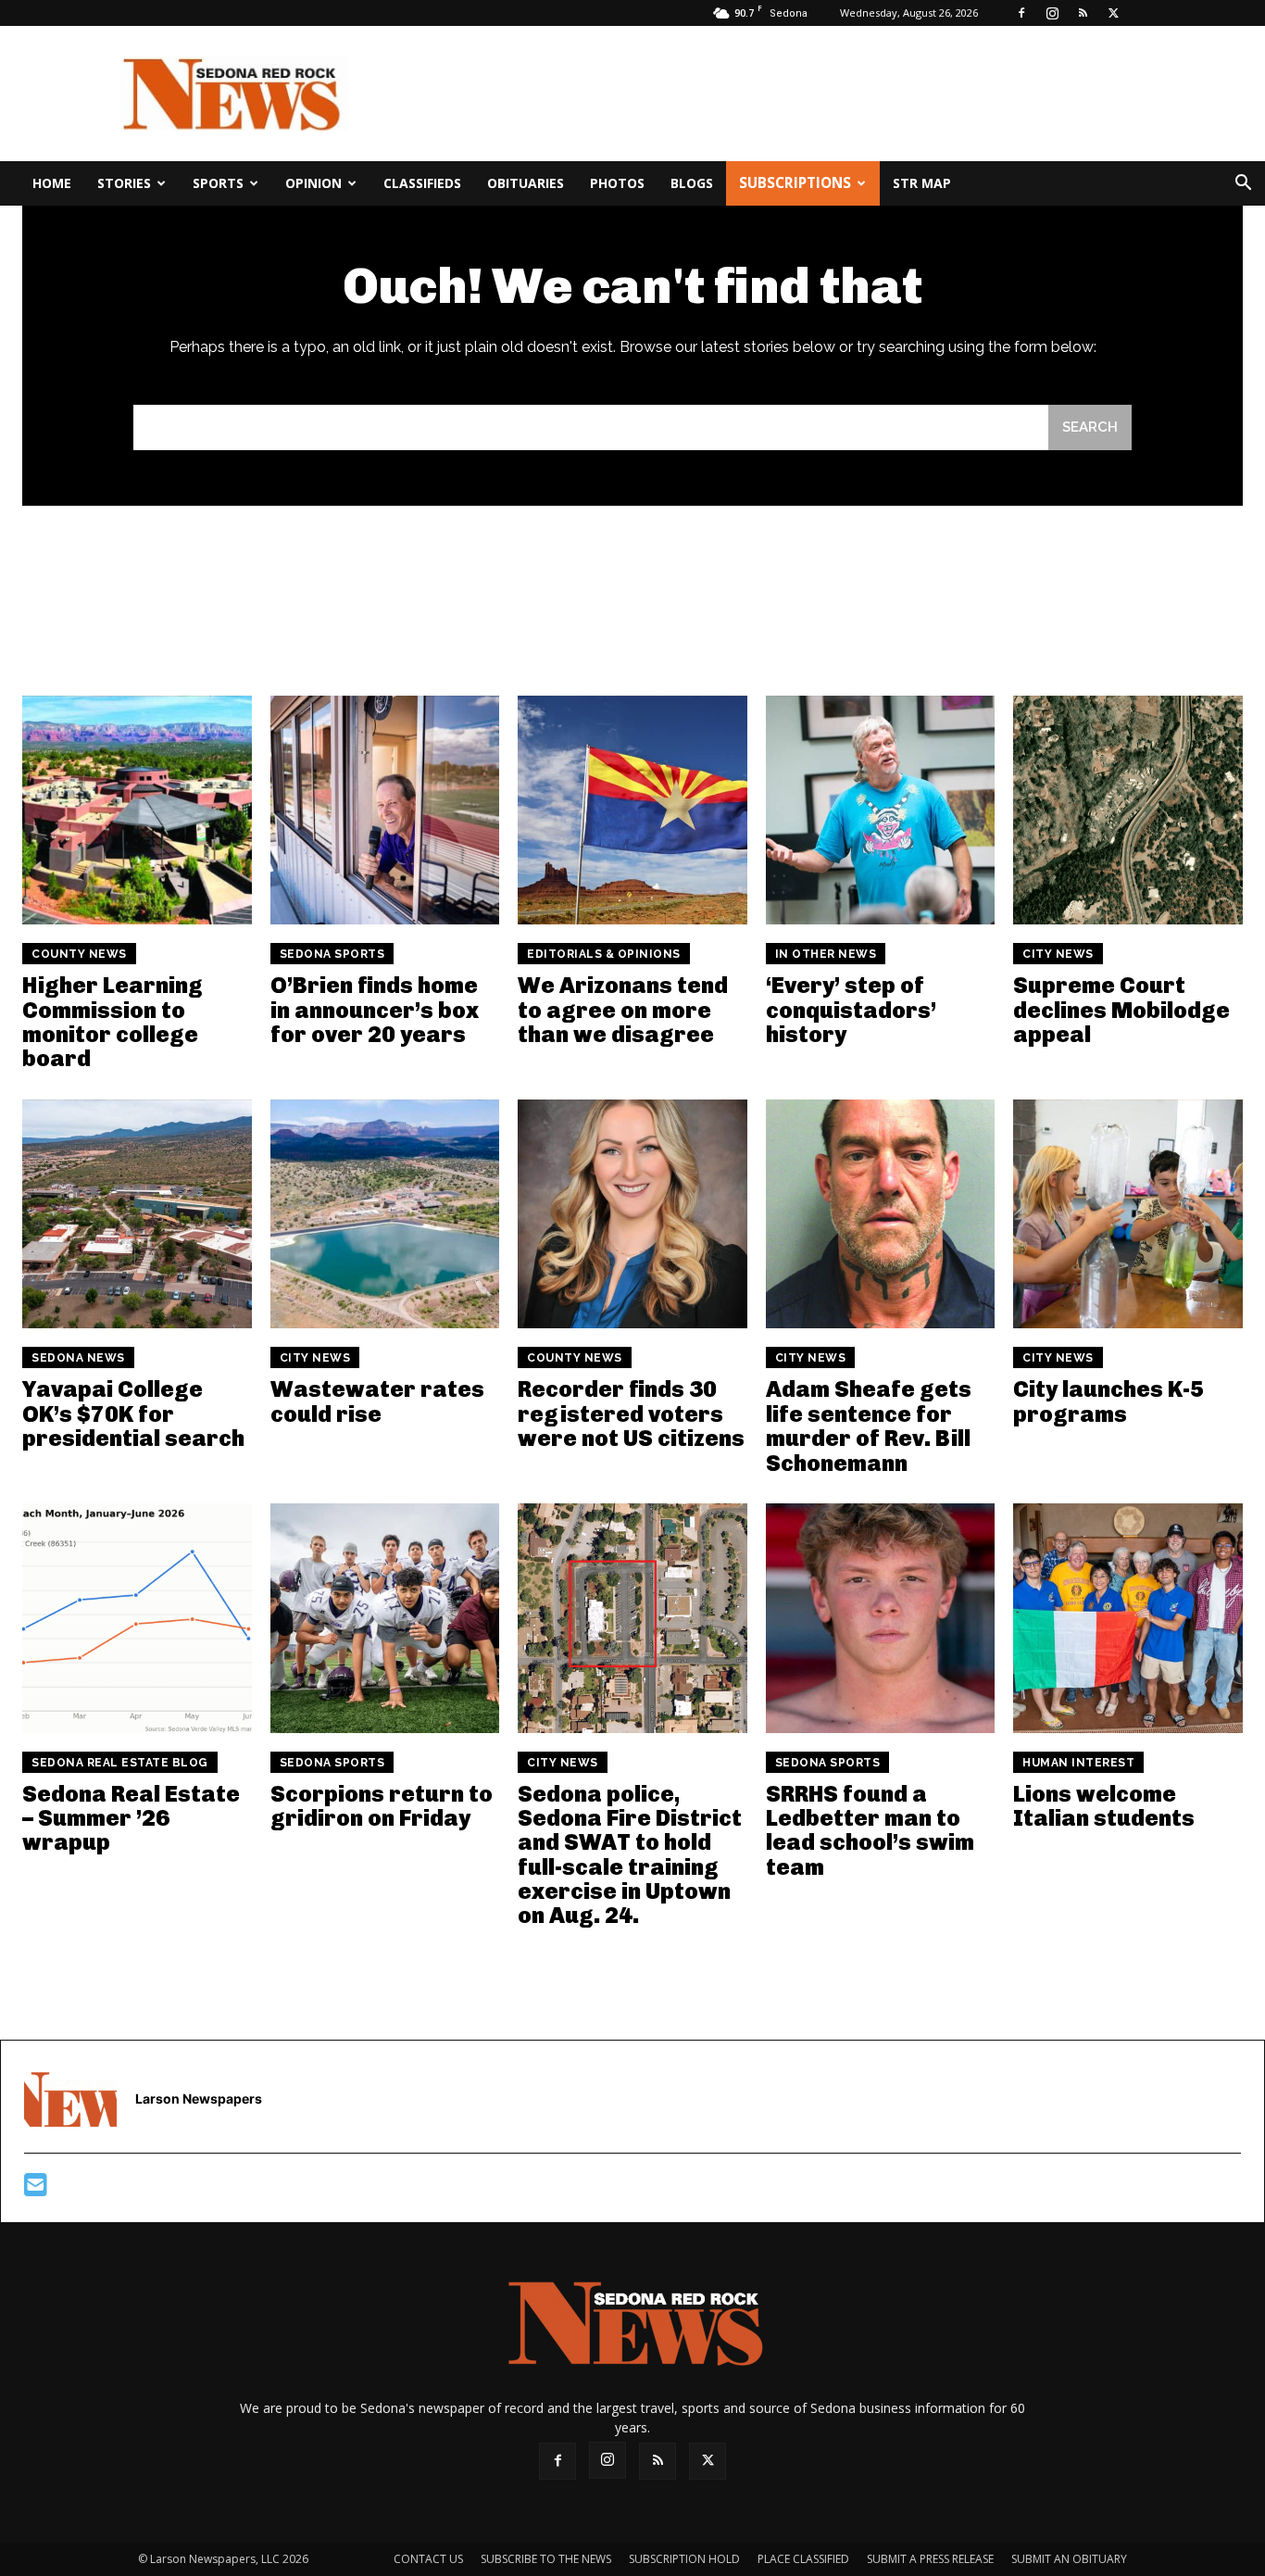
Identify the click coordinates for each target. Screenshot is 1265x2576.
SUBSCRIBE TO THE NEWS (546, 2559)
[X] (1113, 13)
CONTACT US (428, 2559)
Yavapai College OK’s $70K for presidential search (133, 1414)
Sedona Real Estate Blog (120, 1763)
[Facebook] (1021, 13)
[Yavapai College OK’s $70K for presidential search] (137, 1214)
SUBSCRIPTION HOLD (684, 2559)
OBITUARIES (526, 183)
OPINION (313, 183)
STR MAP (922, 183)
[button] (1243, 185)
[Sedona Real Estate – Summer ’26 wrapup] (137, 1618)
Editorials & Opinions (604, 954)
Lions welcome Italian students (1104, 1806)
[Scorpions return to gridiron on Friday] (385, 1618)
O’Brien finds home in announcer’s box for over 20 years (375, 1010)
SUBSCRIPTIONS (795, 183)
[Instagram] (1052, 13)
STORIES (124, 183)
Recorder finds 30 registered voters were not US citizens (631, 1414)
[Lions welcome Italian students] (1128, 1618)
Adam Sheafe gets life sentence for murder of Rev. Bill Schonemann (869, 1426)
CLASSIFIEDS (422, 183)
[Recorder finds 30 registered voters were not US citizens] (632, 1214)
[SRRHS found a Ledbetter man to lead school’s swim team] (881, 1618)
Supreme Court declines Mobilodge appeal (1121, 1010)
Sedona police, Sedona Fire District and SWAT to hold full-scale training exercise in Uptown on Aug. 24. (630, 1855)
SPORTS (218, 183)
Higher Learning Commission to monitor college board (113, 1022)
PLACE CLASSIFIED (803, 2559)
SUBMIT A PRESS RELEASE (930, 2559)
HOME (52, 183)
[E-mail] (36, 2189)
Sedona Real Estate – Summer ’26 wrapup (131, 1818)
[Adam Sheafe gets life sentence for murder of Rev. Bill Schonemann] (881, 1214)
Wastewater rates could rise (377, 1401)
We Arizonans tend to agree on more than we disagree (623, 1010)
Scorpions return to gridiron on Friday (382, 1806)
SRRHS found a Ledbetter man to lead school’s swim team (870, 1830)
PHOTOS (617, 183)
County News (79, 954)
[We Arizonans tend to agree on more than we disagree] (632, 810)
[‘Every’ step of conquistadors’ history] (881, 810)
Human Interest (1078, 1763)
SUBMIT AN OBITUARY (1069, 2559)
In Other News (826, 954)
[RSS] (1083, 13)
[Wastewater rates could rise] (385, 1214)
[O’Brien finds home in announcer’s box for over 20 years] (385, 810)
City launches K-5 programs (1108, 1401)
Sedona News (78, 1358)
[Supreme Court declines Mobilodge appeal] (1128, 810)
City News (1058, 954)
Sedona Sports (332, 954)
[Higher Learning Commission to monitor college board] (137, 810)
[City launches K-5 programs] (1128, 1214)
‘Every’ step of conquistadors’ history (851, 1010)
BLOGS (692, 183)
